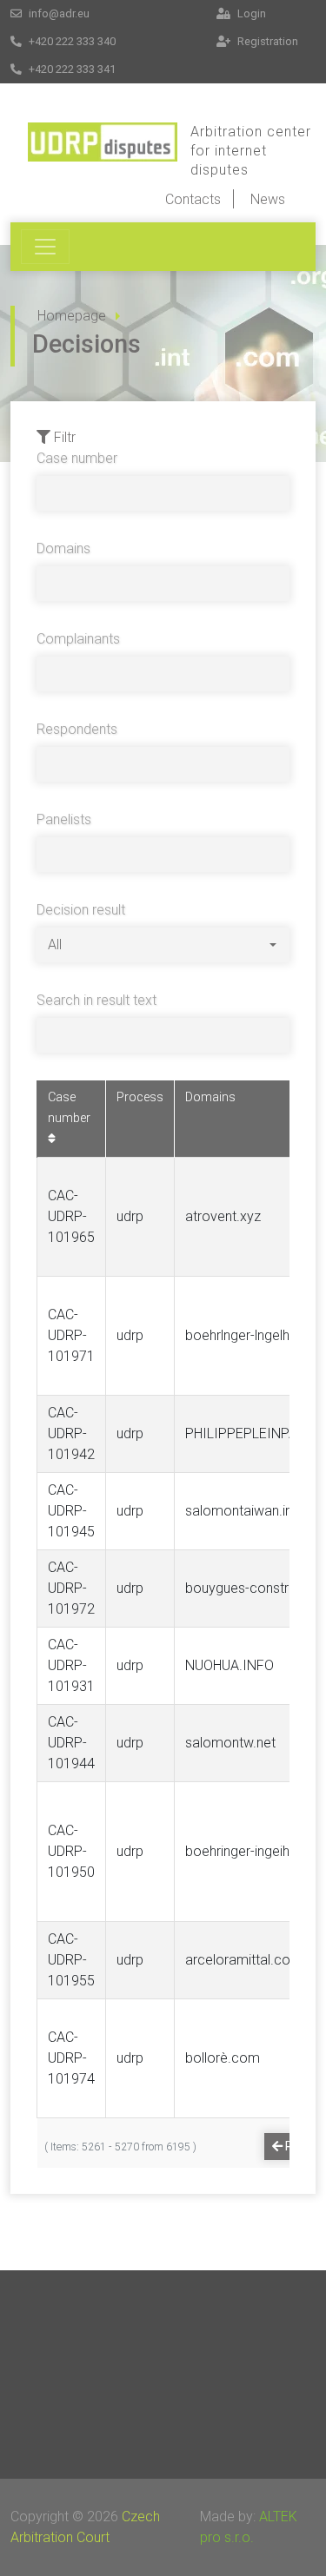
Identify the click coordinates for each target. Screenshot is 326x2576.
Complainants (78, 639)
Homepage (72, 316)
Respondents (77, 729)
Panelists (64, 819)
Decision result (81, 910)
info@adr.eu (58, 13)
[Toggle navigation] (45, 247)
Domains (63, 548)
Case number (77, 458)
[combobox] (162, 945)
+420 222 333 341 (71, 69)
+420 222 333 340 (71, 41)
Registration (266, 41)
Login (250, 13)
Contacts (193, 199)
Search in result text (96, 1000)
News (268, 199)
